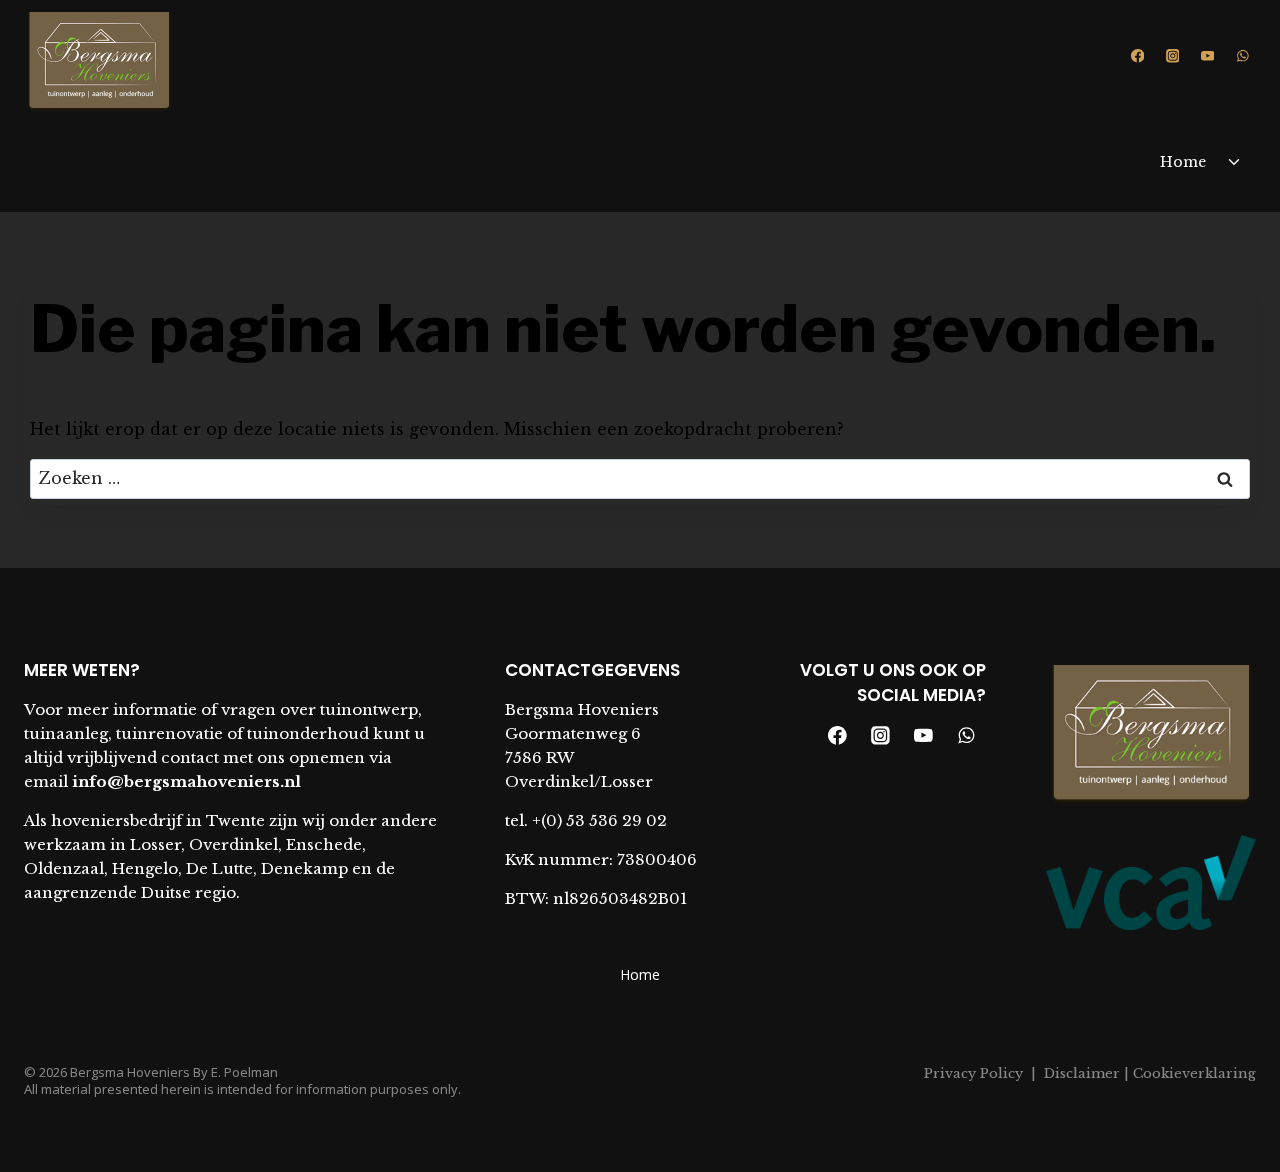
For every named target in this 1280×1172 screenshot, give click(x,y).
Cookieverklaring (1192, 1073)
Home (1183, 162)
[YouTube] (1207, 55)
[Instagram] (1172, 55)
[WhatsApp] (1242, 55)
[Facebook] (1137, 55)
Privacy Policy (973, 1073)
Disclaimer (1082, 1073)
